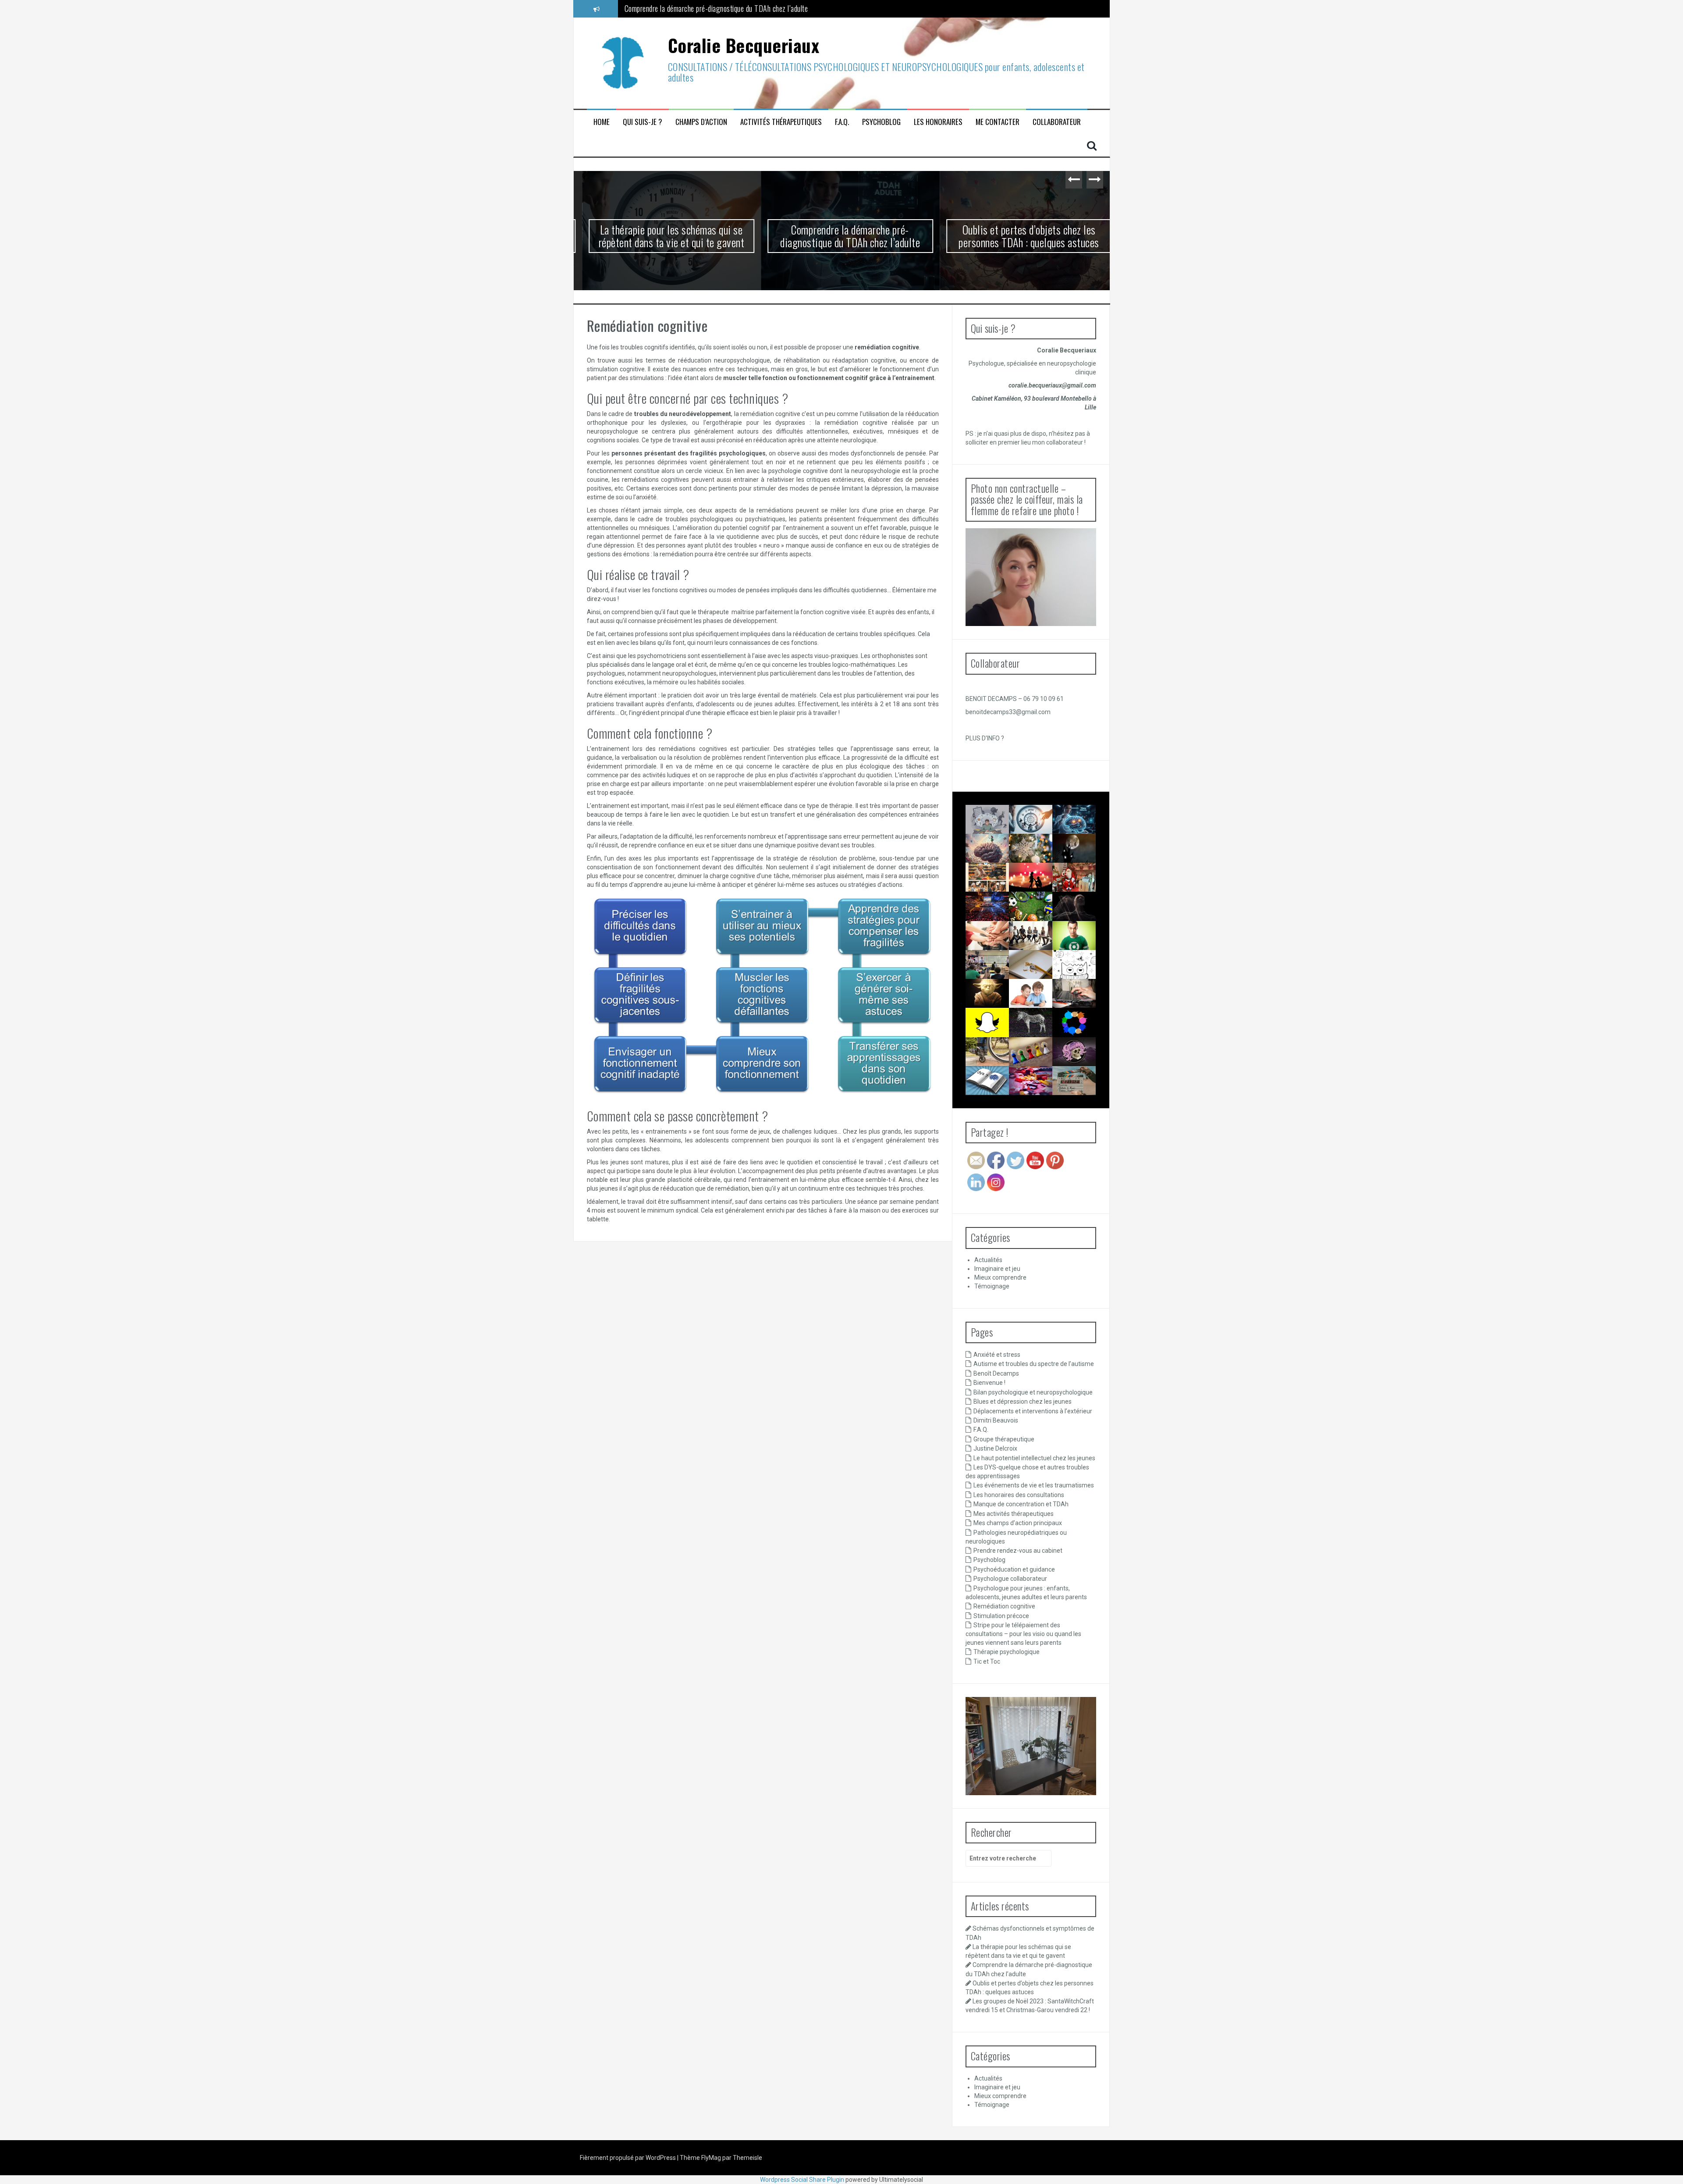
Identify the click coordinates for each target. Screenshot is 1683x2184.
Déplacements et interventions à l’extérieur (1033, 1411)
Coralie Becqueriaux (744, 45)
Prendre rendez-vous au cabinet (1018, 1551)
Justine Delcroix (995, 1448)
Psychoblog (881, 122)
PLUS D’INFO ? (985, 738)
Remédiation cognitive (1004, 1606)
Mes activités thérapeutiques (1014, 1514)
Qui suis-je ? (643, 122)
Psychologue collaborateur (1010, 1579)
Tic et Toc (987, 1661)
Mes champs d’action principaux (1018, 1523)
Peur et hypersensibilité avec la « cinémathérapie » (1091, 1091)
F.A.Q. (842, 122)
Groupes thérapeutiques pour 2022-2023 (998, 946)
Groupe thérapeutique (1004, 1439)
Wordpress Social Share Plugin (803, 2180)
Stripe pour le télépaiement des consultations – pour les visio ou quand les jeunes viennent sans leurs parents (1023, 1634)
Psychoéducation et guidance (1014, 1569)
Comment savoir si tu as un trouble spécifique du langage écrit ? (991, 1107)
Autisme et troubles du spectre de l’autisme (1034, 1364)
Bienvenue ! (989, 1383)
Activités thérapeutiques (781, 122)
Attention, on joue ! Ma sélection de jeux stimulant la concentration (1039, 1099)
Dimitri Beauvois (996, 1420)
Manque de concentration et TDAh (1021, 1504)
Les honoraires (938, 122)
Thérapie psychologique (1007, 1652)
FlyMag (711, 2158)
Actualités (988, 1260)
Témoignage (992, 1286)
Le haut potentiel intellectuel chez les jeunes (1034, 1458)
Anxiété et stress (997, 1355)
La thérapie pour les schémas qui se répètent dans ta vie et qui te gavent (663, 236)
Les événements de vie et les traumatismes (1034, 1485)
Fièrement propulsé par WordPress (628, 2158)
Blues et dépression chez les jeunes (1023, 1401)
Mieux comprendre (1000, 1277)
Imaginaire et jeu (997, 1269)
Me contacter (998, 122)
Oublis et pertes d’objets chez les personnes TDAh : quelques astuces (723, 8)
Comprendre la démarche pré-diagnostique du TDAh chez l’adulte (842, 236)
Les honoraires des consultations (1019, 1495)
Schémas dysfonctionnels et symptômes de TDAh (999, 830)
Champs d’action (701, 122)
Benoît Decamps (996, 1373)
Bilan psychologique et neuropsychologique (1033, 1392)
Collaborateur (1057, 122)
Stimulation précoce (1001, 1616)
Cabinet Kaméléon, (998, 398)
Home (602, 122)
